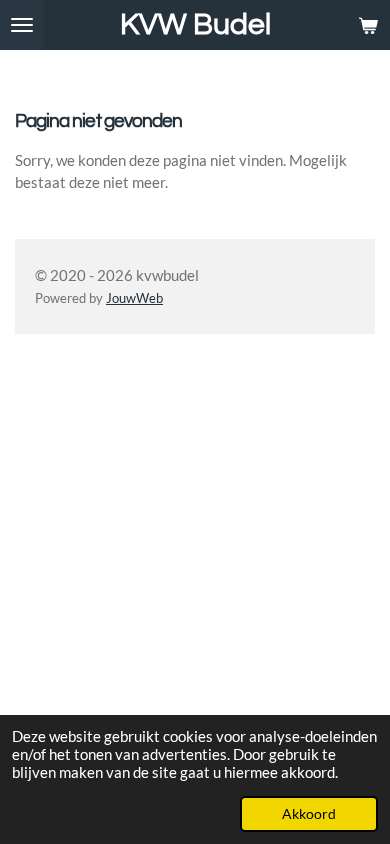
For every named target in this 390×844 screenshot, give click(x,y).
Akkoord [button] (309, 814)
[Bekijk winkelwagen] (368, 25)
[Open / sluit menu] (22, 25)
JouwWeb (134, 298)
